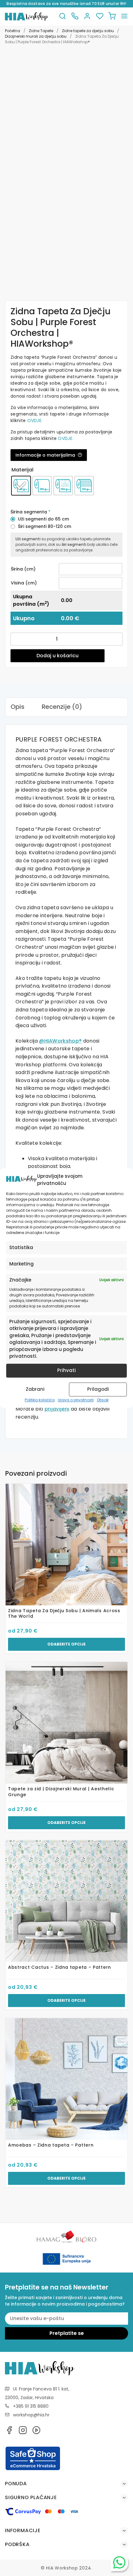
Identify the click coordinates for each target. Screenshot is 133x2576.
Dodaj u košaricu (58, 656)
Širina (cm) (23, 569)
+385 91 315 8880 (31, 2406)
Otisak (103, 1400)
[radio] (21, 486)
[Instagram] (23, 2432)
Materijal (22, 470)
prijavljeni (57, 1409)
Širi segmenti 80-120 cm (45, 526)
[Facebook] (9, 2432)
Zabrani (35, 1389)
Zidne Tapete (41, 31)
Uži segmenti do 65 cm (43, 519)
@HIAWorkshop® (60, 1041)
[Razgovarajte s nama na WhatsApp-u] (119, 2562)
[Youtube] (36, 2432)
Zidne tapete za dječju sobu (88, 31)
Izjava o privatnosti (76, 1400)
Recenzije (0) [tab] (62, 707)
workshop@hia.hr (31, 2415)
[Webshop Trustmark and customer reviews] (33, 2469)
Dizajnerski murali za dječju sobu (36, 36)
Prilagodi (98, 1389)
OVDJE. (35, 420)
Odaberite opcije (66, 1644)
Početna (13, 31)
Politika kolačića (40, 1400)
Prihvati (66, 1370)
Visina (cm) (24, 583)
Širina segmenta (30, 512)
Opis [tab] (17, 707)
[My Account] (87, 17)
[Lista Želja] (100, 17)
